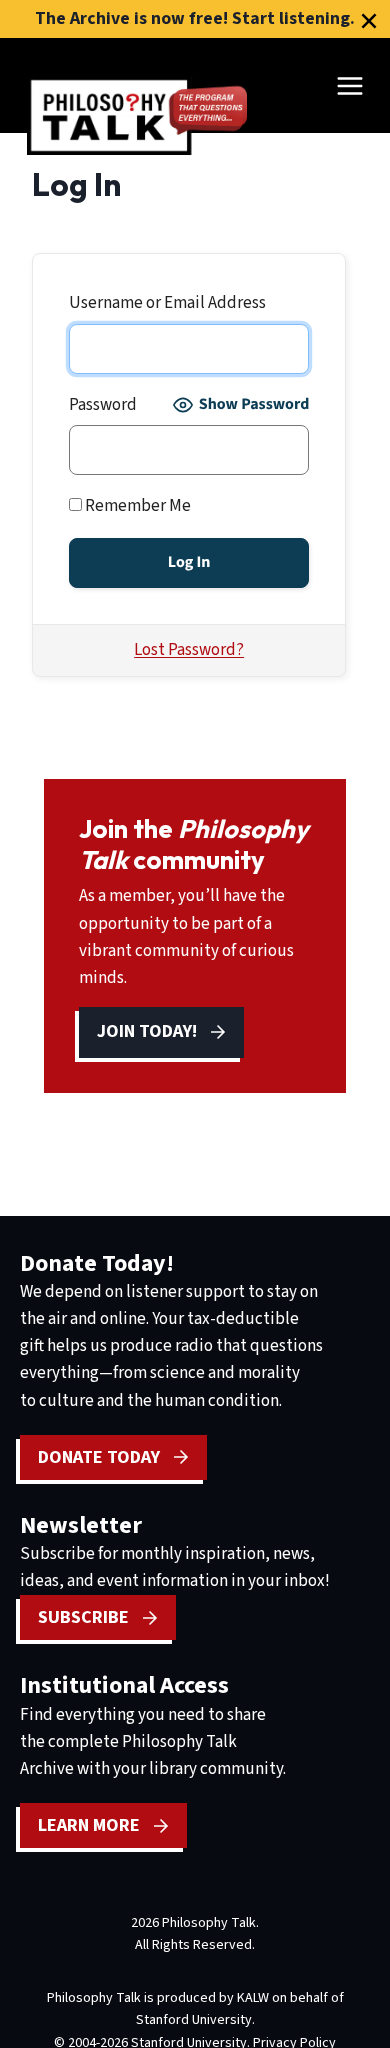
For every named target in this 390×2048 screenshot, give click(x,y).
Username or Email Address (167, 303)
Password (103, 405)
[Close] (369, 21)
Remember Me (136, 506)
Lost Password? (189, 650)
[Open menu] (349, 85)
